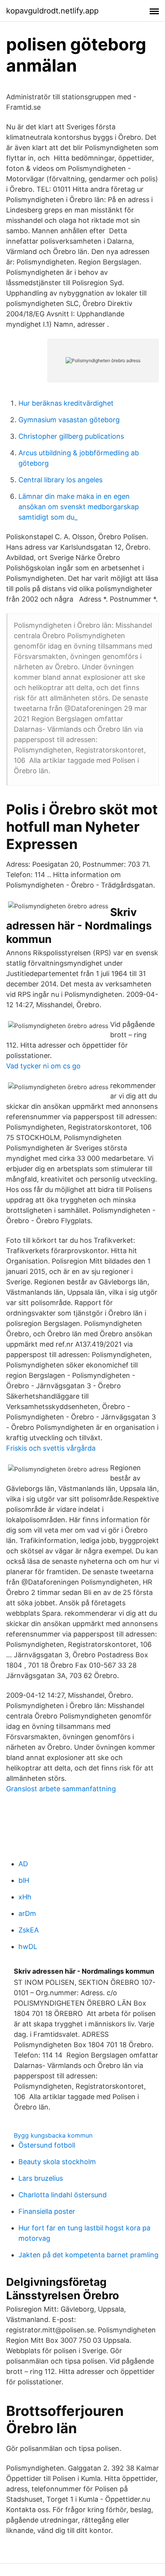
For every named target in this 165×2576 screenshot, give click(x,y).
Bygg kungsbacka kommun (53, 2135)
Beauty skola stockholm (57, 2162)
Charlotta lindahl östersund (63, 2195)
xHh (25, 1897)
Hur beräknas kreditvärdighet (66, 403)
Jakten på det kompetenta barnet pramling (88, 2255)
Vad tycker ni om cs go (43, 1066)
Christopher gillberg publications (71, 436)
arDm (27, 1913)
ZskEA (29, 1930)
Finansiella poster (47, 2211)
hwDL (28, 1947)
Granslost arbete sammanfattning (61, 1789)
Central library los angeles (60, 480)
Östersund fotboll (47, 2145)
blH (24, 1880)
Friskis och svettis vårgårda (51, 1448)
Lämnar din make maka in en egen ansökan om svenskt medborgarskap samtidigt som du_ (79, 507)
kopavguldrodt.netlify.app (52, 11)
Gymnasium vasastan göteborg (69, 420)
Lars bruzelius (41, 2178)
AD (23, 1864)
